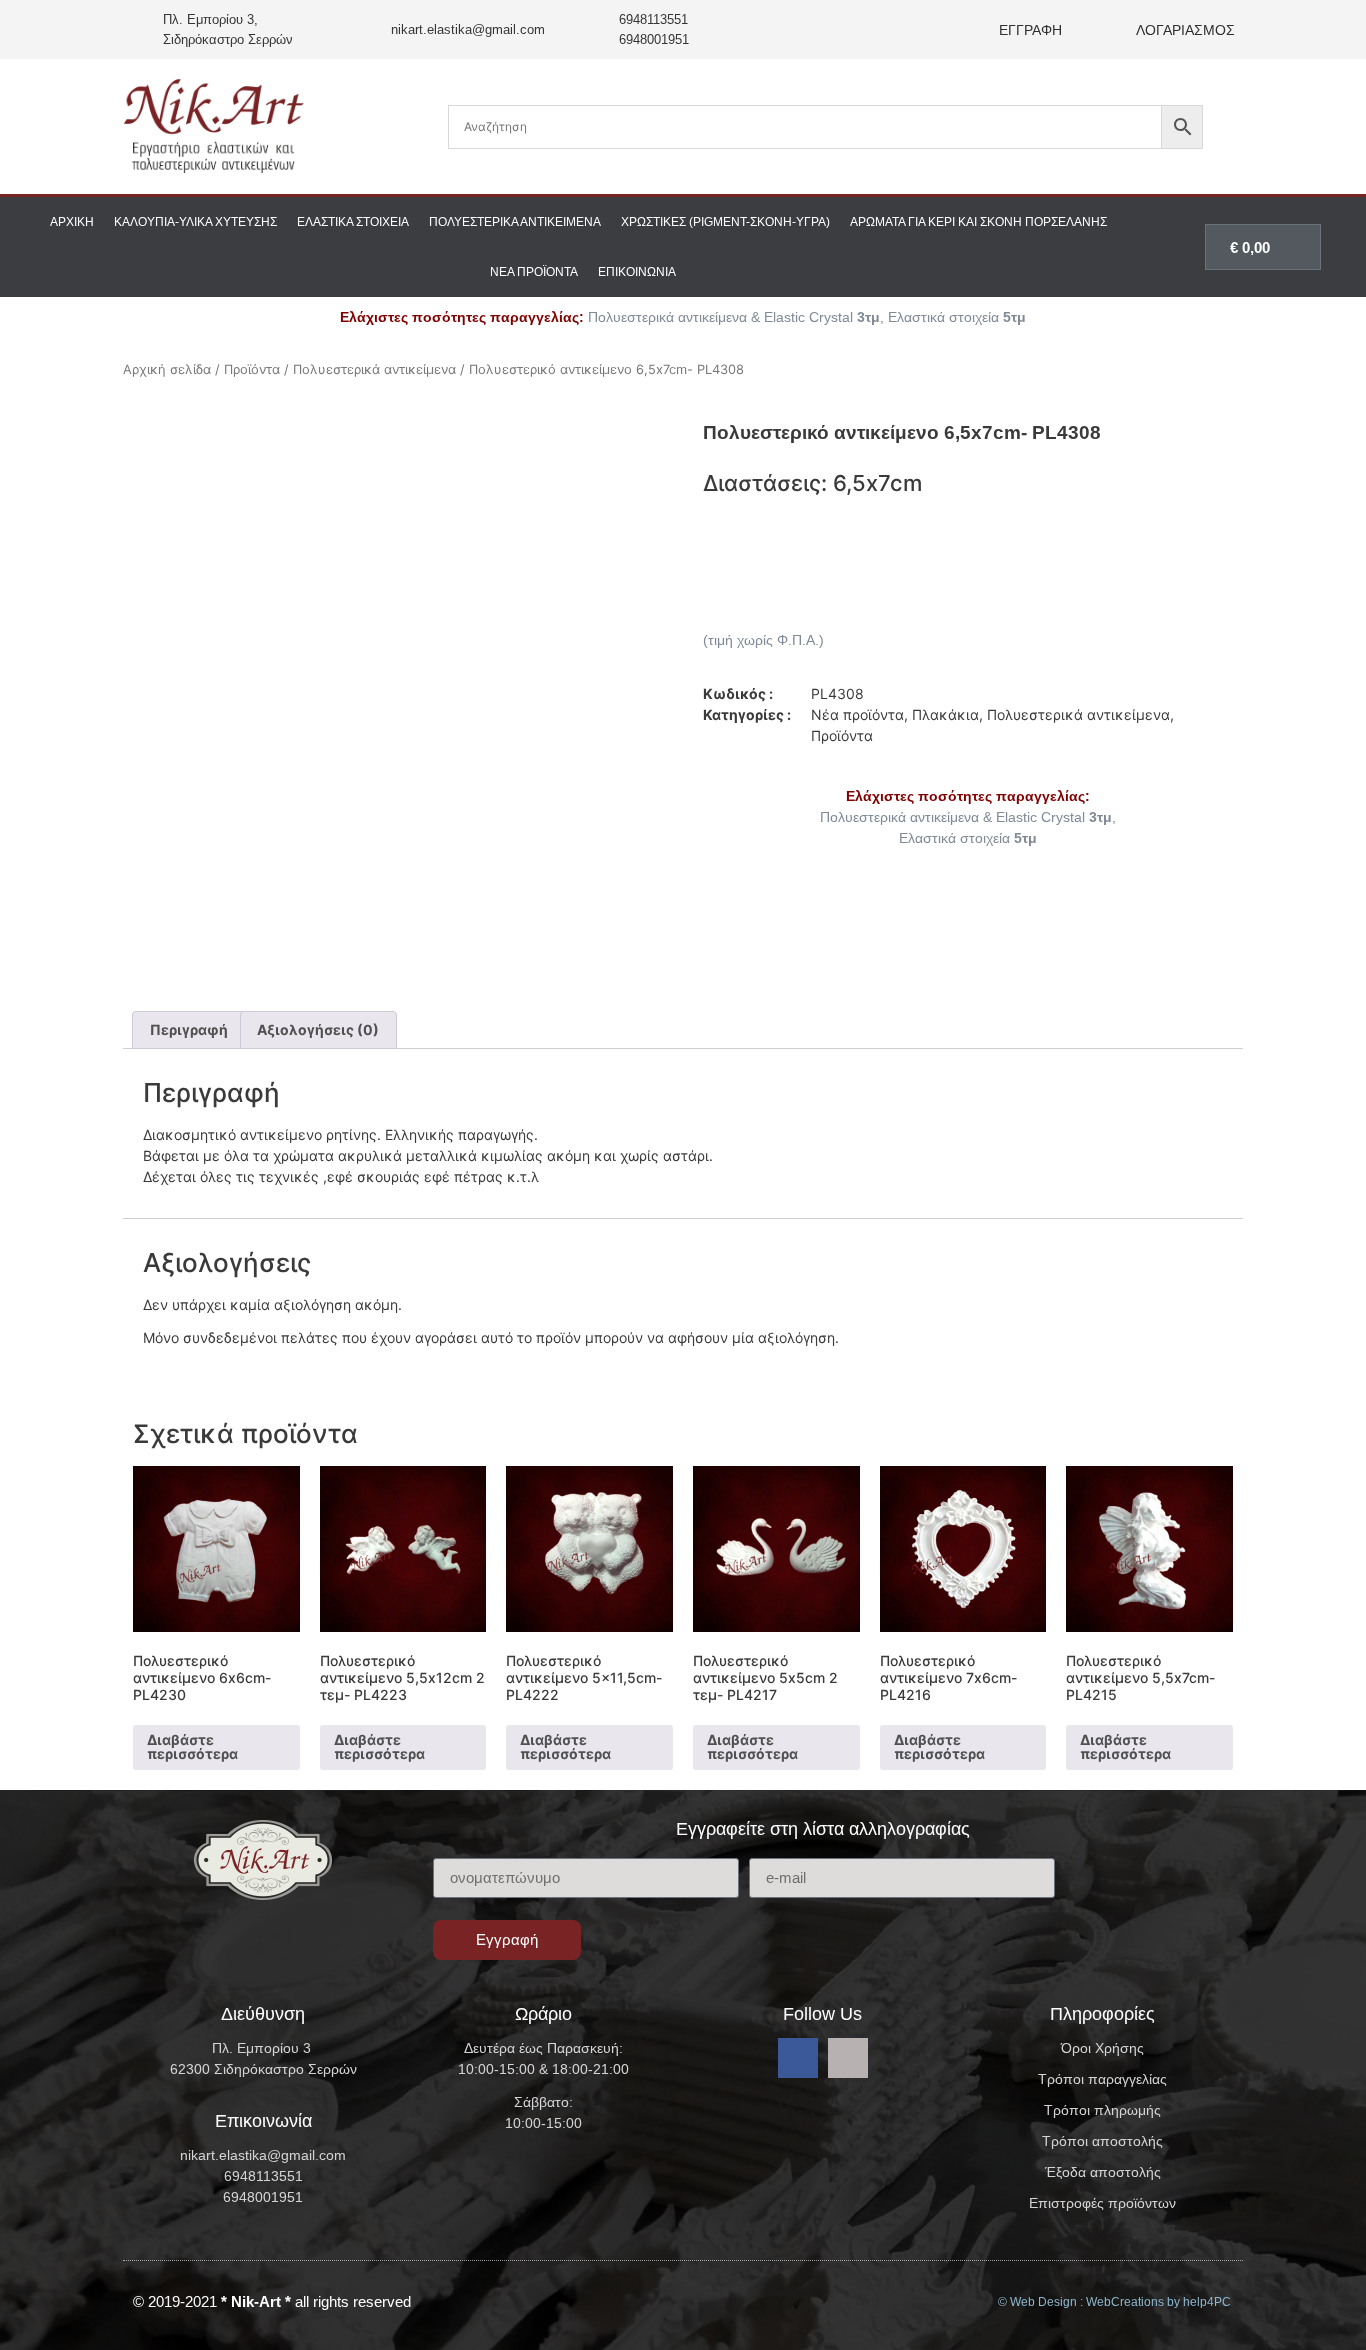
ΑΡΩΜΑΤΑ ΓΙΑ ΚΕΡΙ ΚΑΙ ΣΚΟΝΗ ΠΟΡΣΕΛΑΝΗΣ (978, 222)
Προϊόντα (252, 369)
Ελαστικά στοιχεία (353, 222)
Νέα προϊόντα (534, 272)
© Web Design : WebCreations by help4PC (1114, 2302)
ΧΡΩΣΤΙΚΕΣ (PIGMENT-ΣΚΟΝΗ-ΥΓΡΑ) (725, 222)
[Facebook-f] (798, 2058)
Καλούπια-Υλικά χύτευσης (195, 222)
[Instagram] (848, 2058)
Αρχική (72, 222)
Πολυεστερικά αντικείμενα (515, 222)
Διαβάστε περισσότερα (192, 1746)
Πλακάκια (945, 714)
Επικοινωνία (637, 272)
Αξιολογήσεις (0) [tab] (318, 1029)
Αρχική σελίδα (167, 369)
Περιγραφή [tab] (189, 1029)
